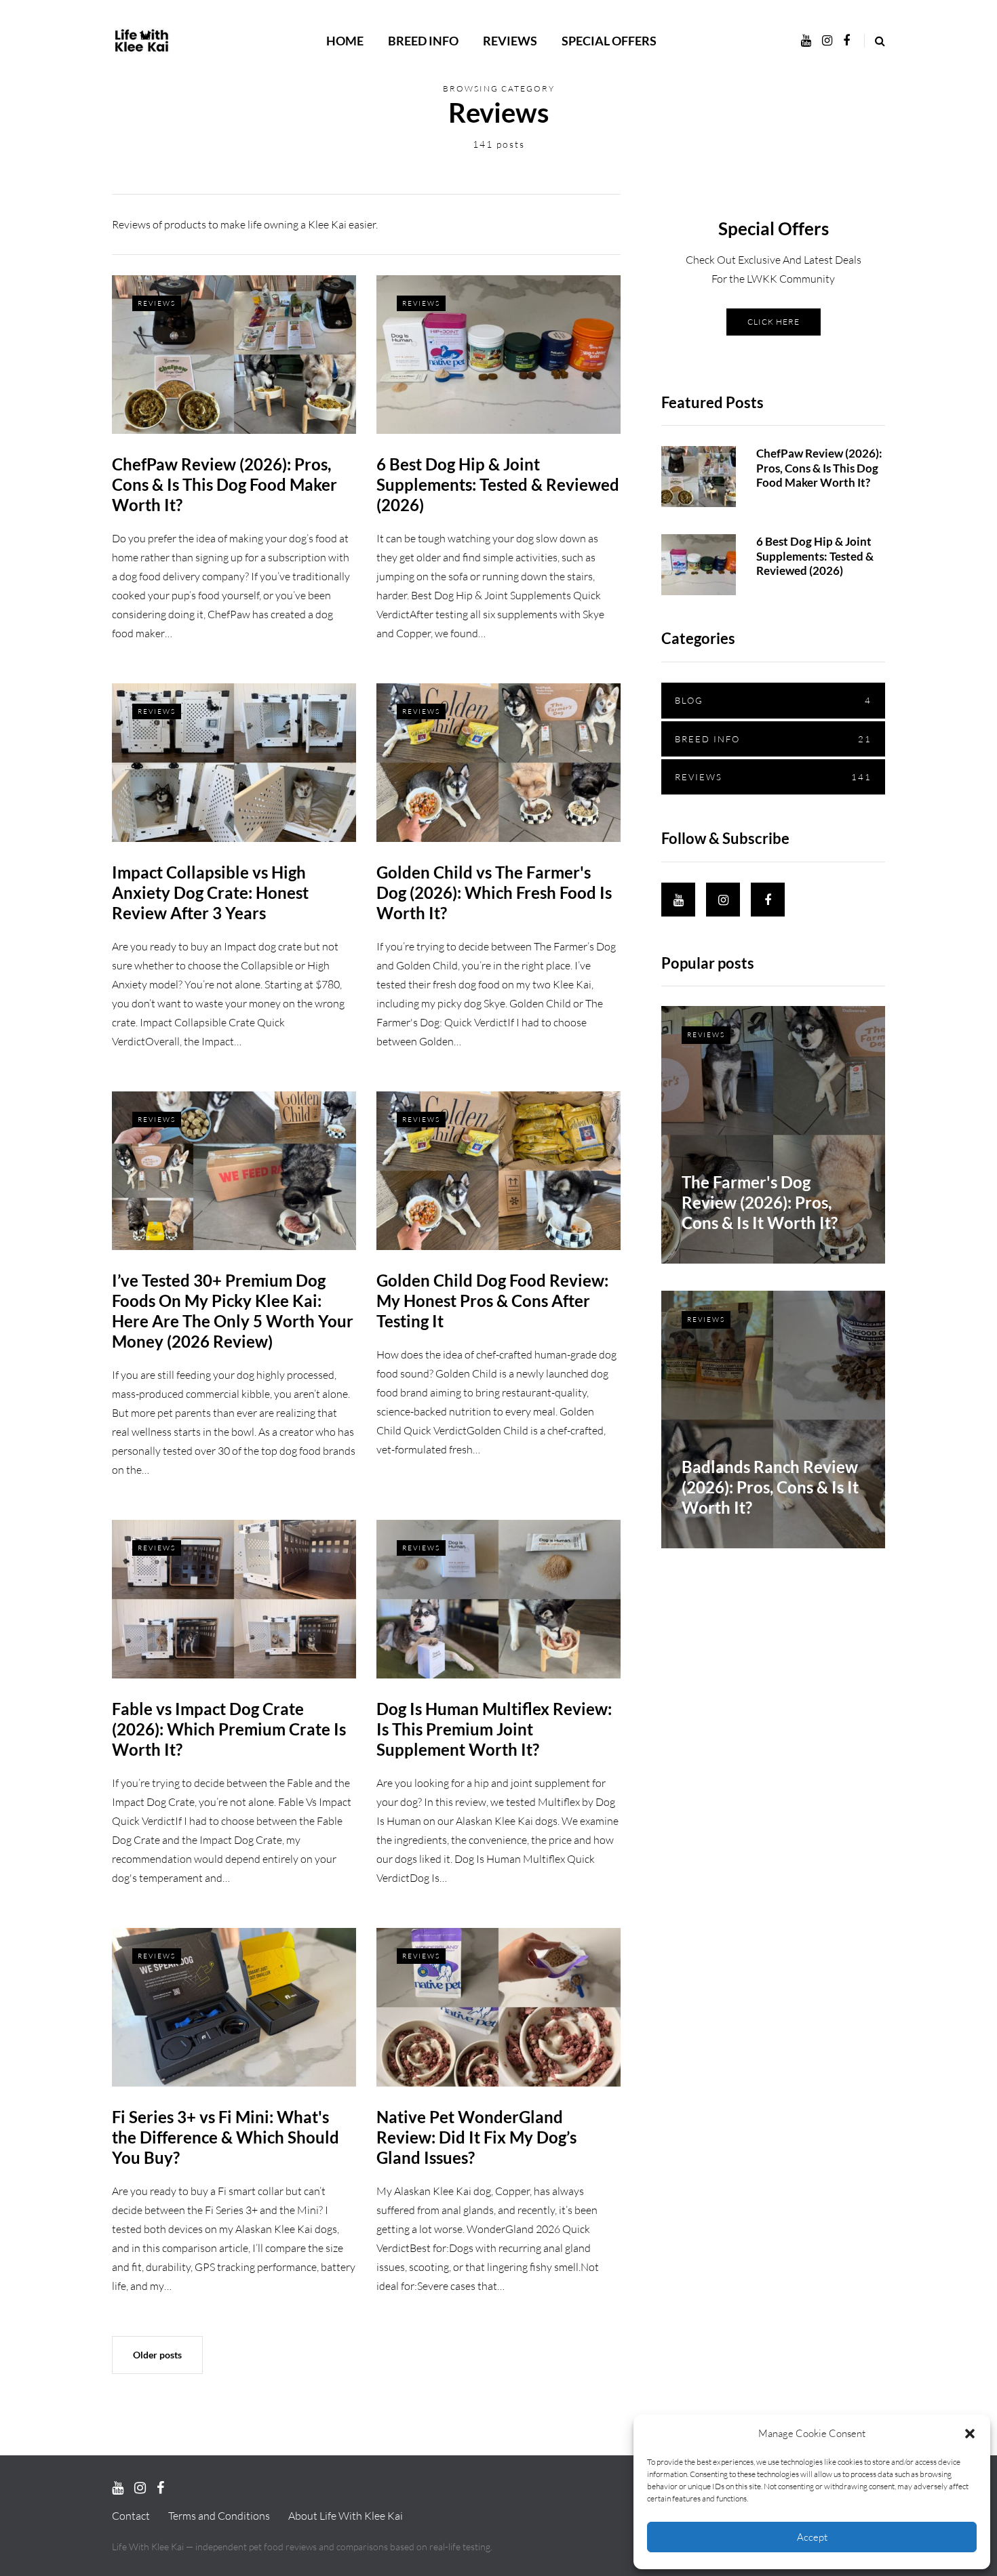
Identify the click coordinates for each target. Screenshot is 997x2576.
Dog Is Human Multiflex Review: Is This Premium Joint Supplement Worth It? (494, 1729)
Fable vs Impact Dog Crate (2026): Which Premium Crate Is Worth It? (229, 1729)
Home (345, 41)
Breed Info (423, 41)
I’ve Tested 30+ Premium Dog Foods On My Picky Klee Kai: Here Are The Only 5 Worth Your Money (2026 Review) (233, 1311)
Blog (773, 700)
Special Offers (609, 41)
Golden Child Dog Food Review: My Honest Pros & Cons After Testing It (492, 1301)
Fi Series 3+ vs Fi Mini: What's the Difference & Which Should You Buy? (226, 2137)
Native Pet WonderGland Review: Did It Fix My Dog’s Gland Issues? (476, 2137)
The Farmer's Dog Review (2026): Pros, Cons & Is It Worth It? (760, 1202)
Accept (812, 2537)
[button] (970, 2434)
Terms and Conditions (219, 2516)
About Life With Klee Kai (346, 2516)
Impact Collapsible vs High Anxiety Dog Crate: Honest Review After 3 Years (210, 892)
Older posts (157, 2355)
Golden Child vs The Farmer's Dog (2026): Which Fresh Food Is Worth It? (494, 892)
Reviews (510, 41)
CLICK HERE (774, 321)
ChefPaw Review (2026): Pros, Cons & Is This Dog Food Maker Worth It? (224, 484)
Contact (131, 2516)
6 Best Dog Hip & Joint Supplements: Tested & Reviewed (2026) (498, 484)
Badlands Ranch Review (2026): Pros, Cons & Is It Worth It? (770, 1487)
